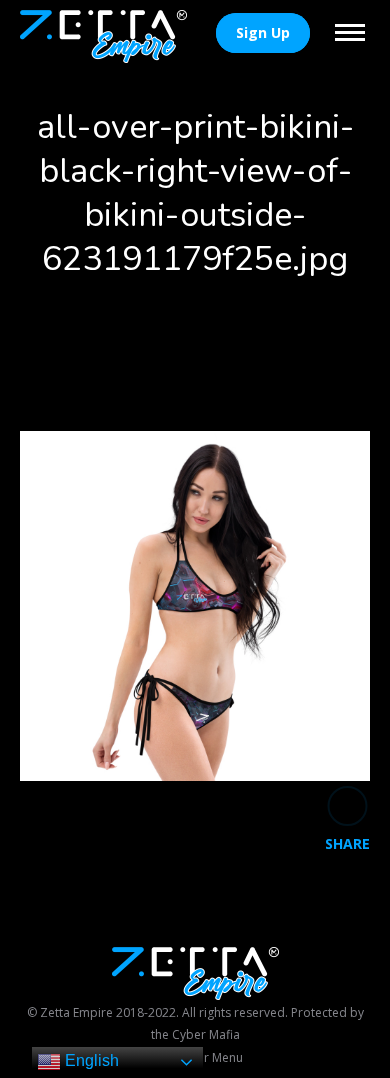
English (90, 1060)
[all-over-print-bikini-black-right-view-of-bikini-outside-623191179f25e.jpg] (195, 606)
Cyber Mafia (206, 1034)
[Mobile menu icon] (350, 32)
